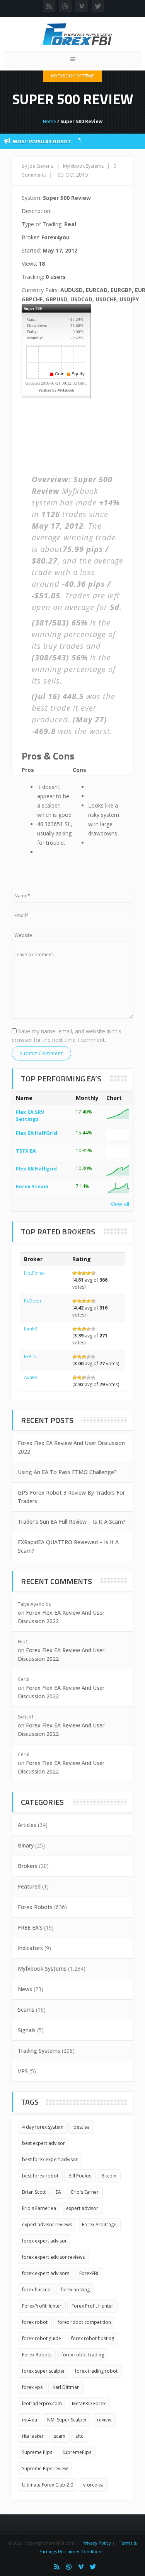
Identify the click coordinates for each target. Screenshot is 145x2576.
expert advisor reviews (47, 2225)
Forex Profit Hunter (92, 2306)
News (25, 1989)
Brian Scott (34, 2192)
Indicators (30, 1948)
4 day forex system (43, 2127)
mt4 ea (30, 2420)
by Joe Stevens (37, 166)
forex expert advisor (44, 2241)
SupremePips (77, 2452)
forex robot (35, 2322)
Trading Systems (39, 2051)
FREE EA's (30, 1927)
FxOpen (32, 1301)
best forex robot (40, 2176)
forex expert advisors (46, 2273)
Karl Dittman (66, 2387)
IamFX (31, 1329)
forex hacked (36, 2290)
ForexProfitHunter (42, 2306)
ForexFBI (89, 2273)
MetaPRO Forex (89, 2403)
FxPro (30, 1357)
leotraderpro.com (42, 2403)
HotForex (34, 1273)
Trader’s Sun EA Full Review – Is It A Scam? (72, 1522)
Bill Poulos (80, 2176)
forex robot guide (42, 2338)
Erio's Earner (85, 2192)
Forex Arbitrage (99, 2225)
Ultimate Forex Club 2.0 (48, 2485)
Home (49, 121)
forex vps (32, 2387)
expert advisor (82, 2208)
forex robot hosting (93, 2338)
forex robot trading (83, 2355)
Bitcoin (109, 2176)
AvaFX (31, 1377)
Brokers (28, 1866)
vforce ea (93, 2485)
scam (60, 2436)
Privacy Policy (97, 2543)
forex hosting (75, 2290)
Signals (27, 2030)
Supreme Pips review (45, 2469)
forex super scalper (43, 2371)
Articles (27, 1825)
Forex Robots (35, 1907)
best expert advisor (43, 2143)
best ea (82, 2127)
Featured (29, 1886)
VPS (23, 2071)
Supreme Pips (37, 2452)
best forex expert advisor (50, 2159)
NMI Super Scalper (67, 2420)
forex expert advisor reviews (53, 2257)
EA (58, 2192)
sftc (79, 2436)
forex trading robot (96, 2371)
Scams (26, 2010)
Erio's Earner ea (39, 2208)
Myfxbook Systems (73, 76)
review (104, 2420)
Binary (26, 1845)
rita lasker (33, 2436)
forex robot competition (84, 2322)
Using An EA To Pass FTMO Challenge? (67, 1472)
